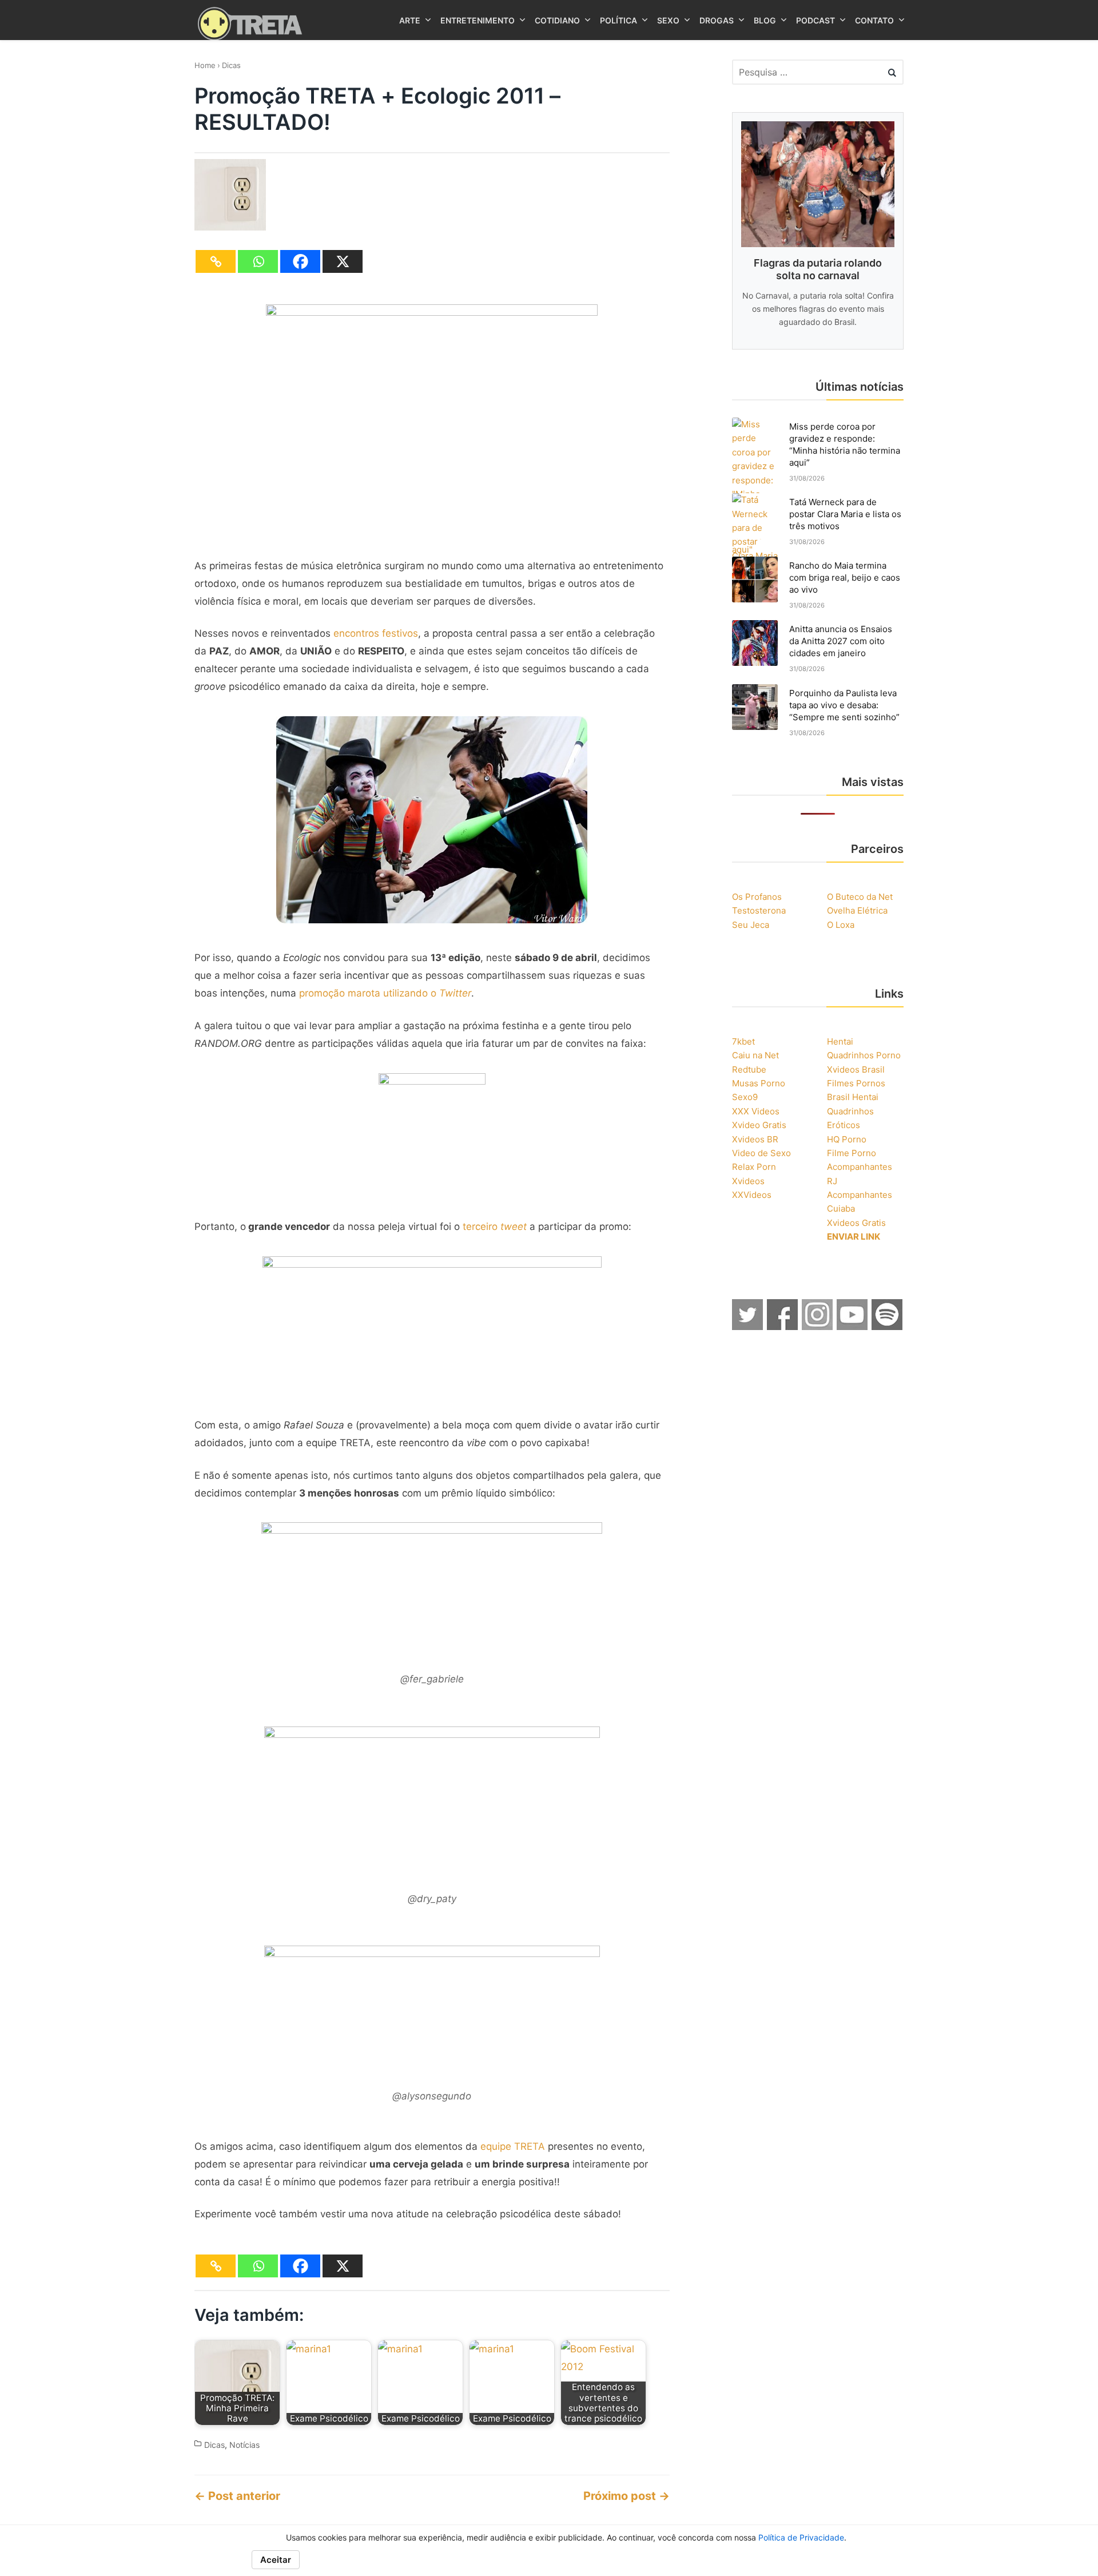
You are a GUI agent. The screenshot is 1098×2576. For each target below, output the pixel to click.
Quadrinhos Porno (864, 1055)
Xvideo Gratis (759, 1125)
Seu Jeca (751, 925)
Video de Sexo (761, 1153)
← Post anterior (237, 2496)
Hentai (840, 1041)
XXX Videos (756, 1111)
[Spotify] (888, 1327)
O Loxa (841, 925)
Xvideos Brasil (856, 1069)
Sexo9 (745, 1097)
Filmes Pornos (856, 1083)
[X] (343, 261)
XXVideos (752, 1195)
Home (205, 65)
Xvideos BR (755, 1139)
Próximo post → (626, 2496)
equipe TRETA (513, 2146)
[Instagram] (818, 1327)
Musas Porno (759, 1083)
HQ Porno (847, 1139)
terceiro (495, 1227)
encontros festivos (376, 633)
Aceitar (276, 2560)
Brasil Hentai (853, 1097)
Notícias (244, 2445)
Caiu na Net (755, 1055)
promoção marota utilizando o (385, 993)
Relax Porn (754, 1167)
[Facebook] (300, 261)
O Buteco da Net (860, 897)
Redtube (749, 1069)
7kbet (743, 1041)
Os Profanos (757, 897)
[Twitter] (748, 1327)
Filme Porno (852, 1153)
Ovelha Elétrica (857, 910)
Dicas (231, 65)
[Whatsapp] (258, 261)
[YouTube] (853, 1327)
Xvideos (748, 1181)
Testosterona (759, 910)
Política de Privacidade (801, 2537)
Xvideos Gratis (856, 1223)
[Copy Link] (216, 261)
